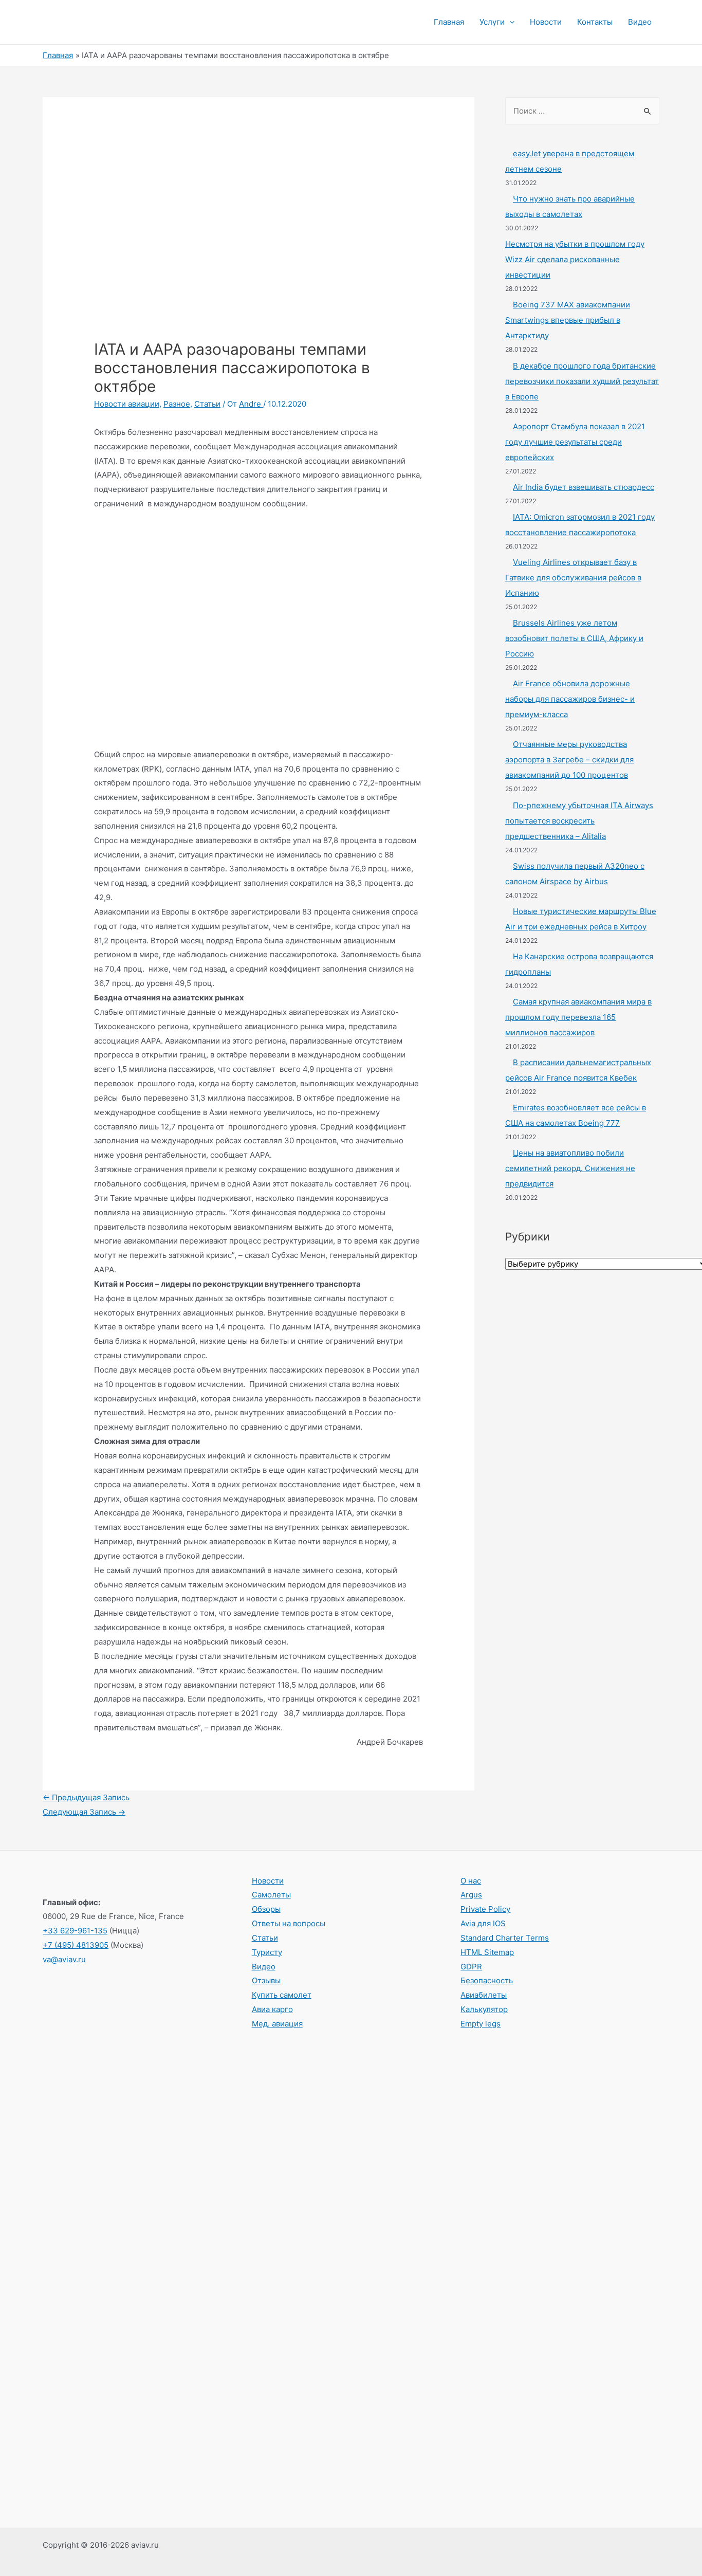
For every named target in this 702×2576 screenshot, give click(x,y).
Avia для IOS (483, 1923)
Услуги (492, 22)
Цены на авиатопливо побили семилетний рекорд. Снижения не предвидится (570, 1168)
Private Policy (485, 1909)
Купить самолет (282, 1995)
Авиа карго (272, 2009)
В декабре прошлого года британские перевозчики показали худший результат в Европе (582, 381)
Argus (471, 1895)
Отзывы (266, 1980)
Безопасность (487, 1980)
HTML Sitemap (487, 1952)
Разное (177, 404)
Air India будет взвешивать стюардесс (584, 487)
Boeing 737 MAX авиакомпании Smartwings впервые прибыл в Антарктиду (568, 320)
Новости (546, 22)
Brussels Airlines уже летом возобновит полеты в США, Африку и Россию (574, 638)
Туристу (267, 1952)
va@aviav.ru (64, 1959)
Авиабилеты (484, 1995)
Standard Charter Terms (505, 1938)
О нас (471, 1881)
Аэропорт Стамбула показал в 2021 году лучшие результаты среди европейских (575, 442)
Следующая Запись (84, 1812)
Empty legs (481, 2024)
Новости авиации (127, 404)
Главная (449, 22)
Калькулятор (484, 2009)
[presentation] (510, 22)
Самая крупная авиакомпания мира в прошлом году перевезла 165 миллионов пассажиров (578, 1017)
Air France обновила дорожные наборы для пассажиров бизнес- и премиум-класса (570, 699)
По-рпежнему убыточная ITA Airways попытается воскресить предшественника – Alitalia (579, 821)
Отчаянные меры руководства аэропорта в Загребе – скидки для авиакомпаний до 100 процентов (569, 760)
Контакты (595, 22)
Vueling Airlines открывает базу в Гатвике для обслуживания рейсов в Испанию (573, 578)
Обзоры (266, 1909)
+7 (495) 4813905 (76, 1945)
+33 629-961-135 (75, 1931)
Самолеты (271, 1895)
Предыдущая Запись (86, 1797)
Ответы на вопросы (289, 1923)
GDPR (471, 1967)
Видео (640, 22)
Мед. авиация (277, 2024)
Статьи (207, 404)
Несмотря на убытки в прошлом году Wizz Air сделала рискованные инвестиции (575, 259)
